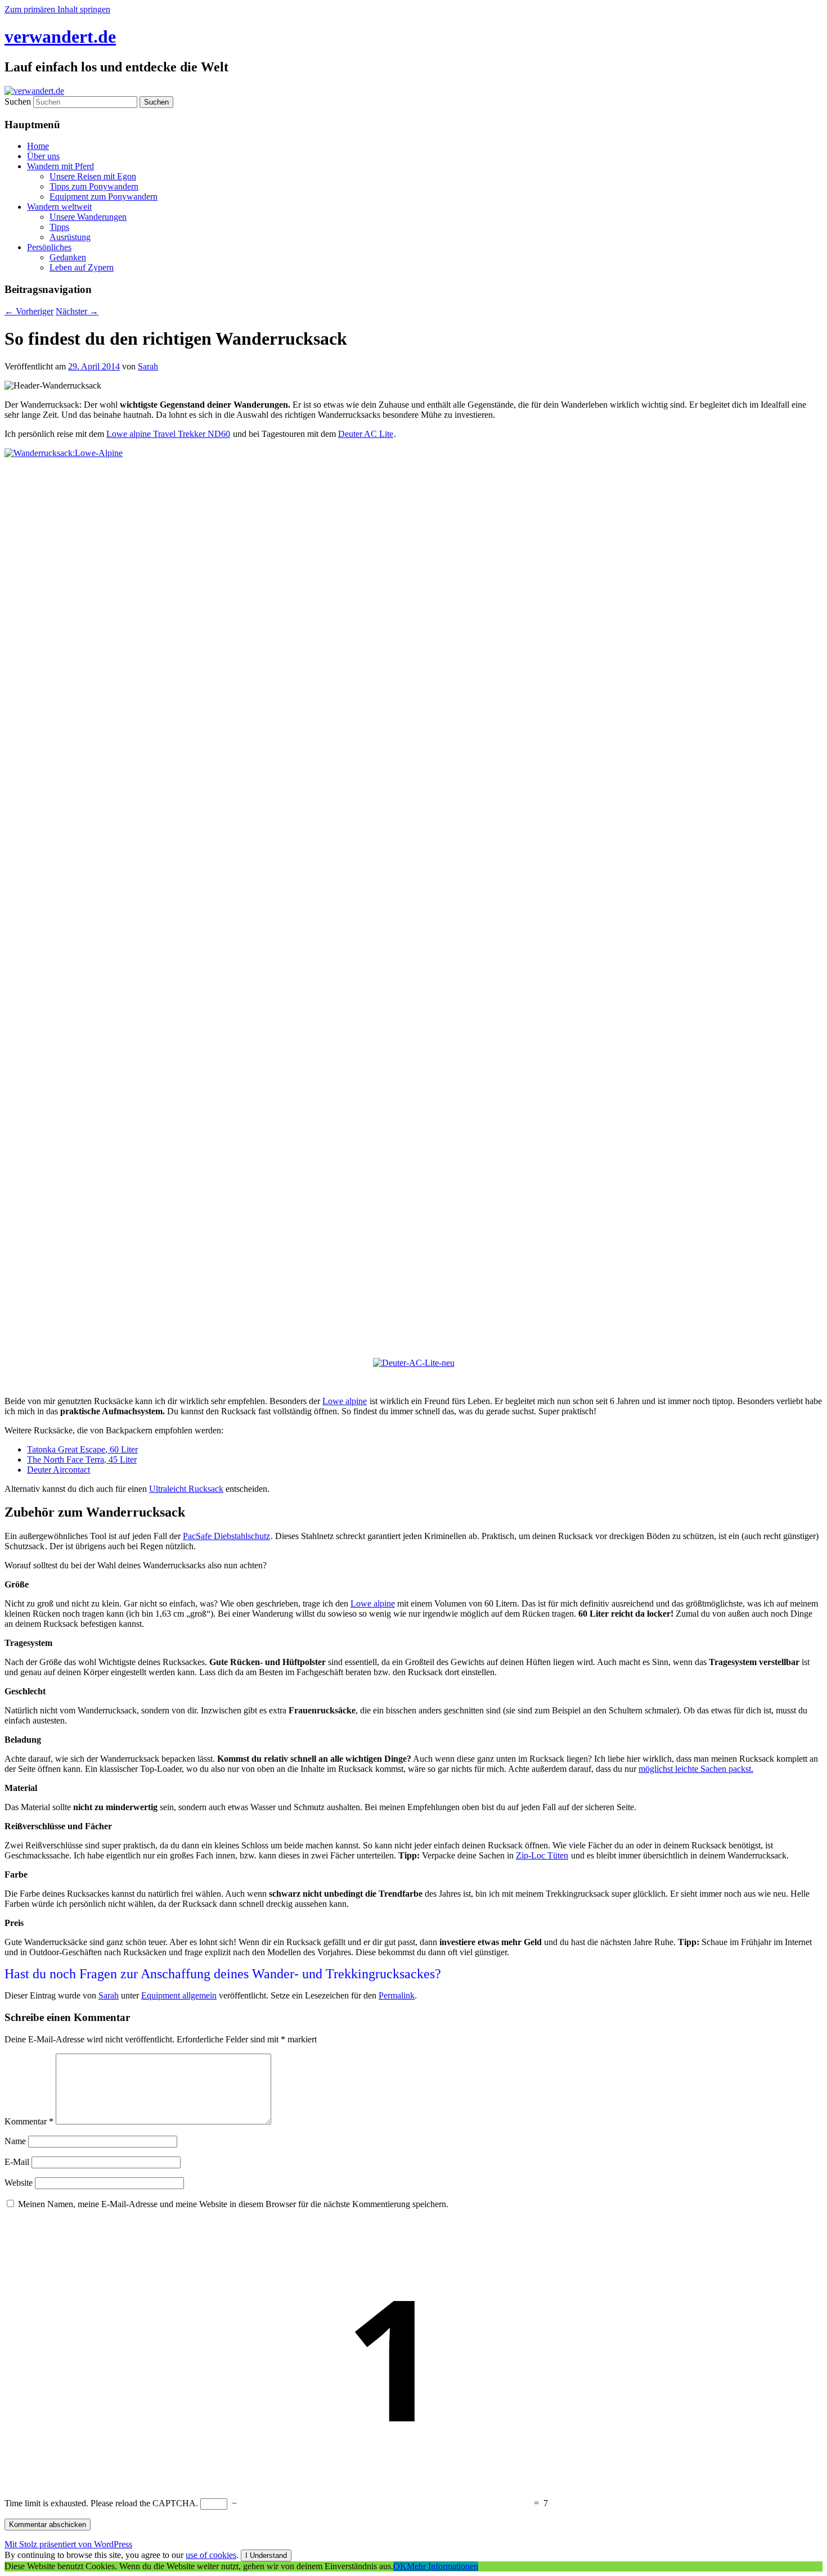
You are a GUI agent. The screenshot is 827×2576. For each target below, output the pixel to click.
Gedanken (68, 257)
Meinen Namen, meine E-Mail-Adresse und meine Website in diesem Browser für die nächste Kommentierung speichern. (233, 2204)
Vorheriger (29, 311)
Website (19, 2183)
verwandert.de (60, 37)
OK (400, 2566)
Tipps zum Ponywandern (94, 186)
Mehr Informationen (442, 2566)
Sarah (148, 366)
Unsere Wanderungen (88, 217)
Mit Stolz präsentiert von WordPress (68, 2544)
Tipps (59, 227)
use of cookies (211, 2555)
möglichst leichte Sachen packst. (696, 1769)
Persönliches (49, 247)
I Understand (266, 2555)
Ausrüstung (70, 237)
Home (38, 146)
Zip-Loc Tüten (542, 1855)
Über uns (43, 156)
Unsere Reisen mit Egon (93, 176)
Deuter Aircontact (59, 1470)
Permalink (397, 1995)
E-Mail (17, 2162)
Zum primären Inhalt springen (57, 9)
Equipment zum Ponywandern (104, 197)
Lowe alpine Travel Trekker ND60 (168, 434)
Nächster (77, 311)
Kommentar (29, 2121)
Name (15, 2141)
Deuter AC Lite (366, 434)
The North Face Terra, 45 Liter (82, 1460)
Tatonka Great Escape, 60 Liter (82, 1449)
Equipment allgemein (179, 1995)
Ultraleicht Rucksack (186, 1489)
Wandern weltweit (59, 207)
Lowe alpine (345, 1401)
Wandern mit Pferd (60, 166)
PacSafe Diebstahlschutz (226, 1536)
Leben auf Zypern (82, 267)
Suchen (18, 101)
